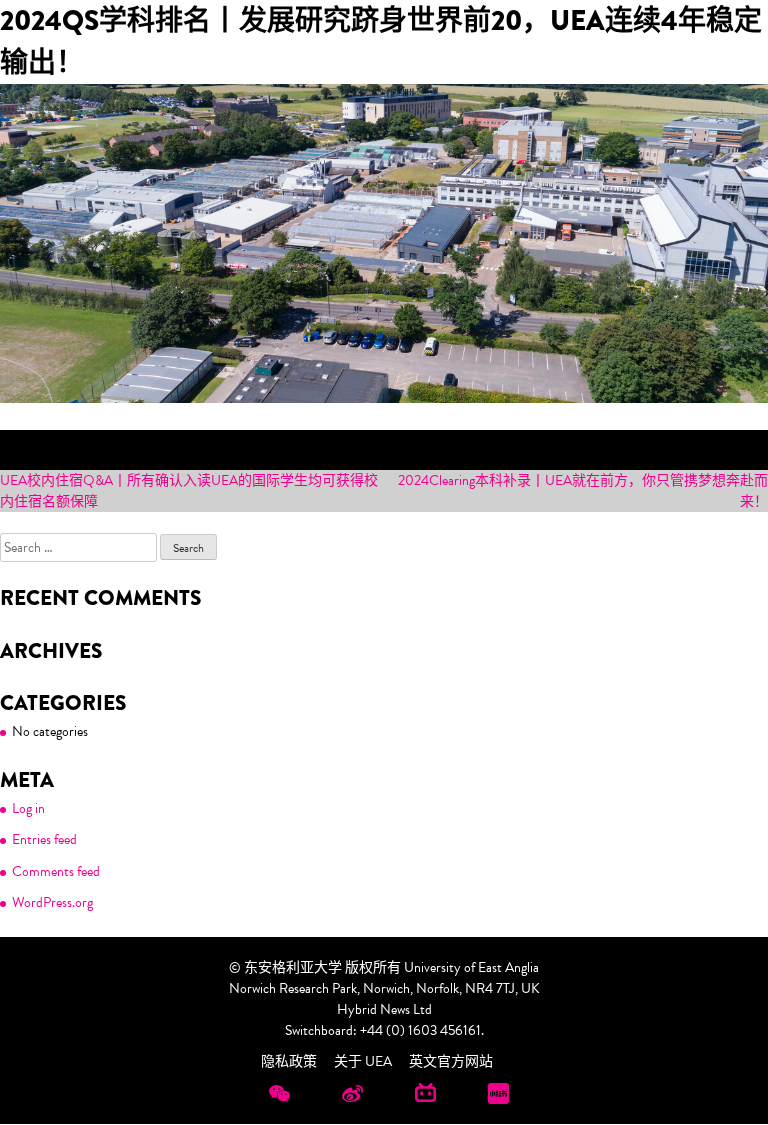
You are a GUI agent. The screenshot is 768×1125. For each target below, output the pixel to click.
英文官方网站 (451, 1061)
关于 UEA (363, 1061)
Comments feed (56, 871)
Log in (28, 808)
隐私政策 (289, 1061)
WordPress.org (52, 902)
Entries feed (44, 839)
